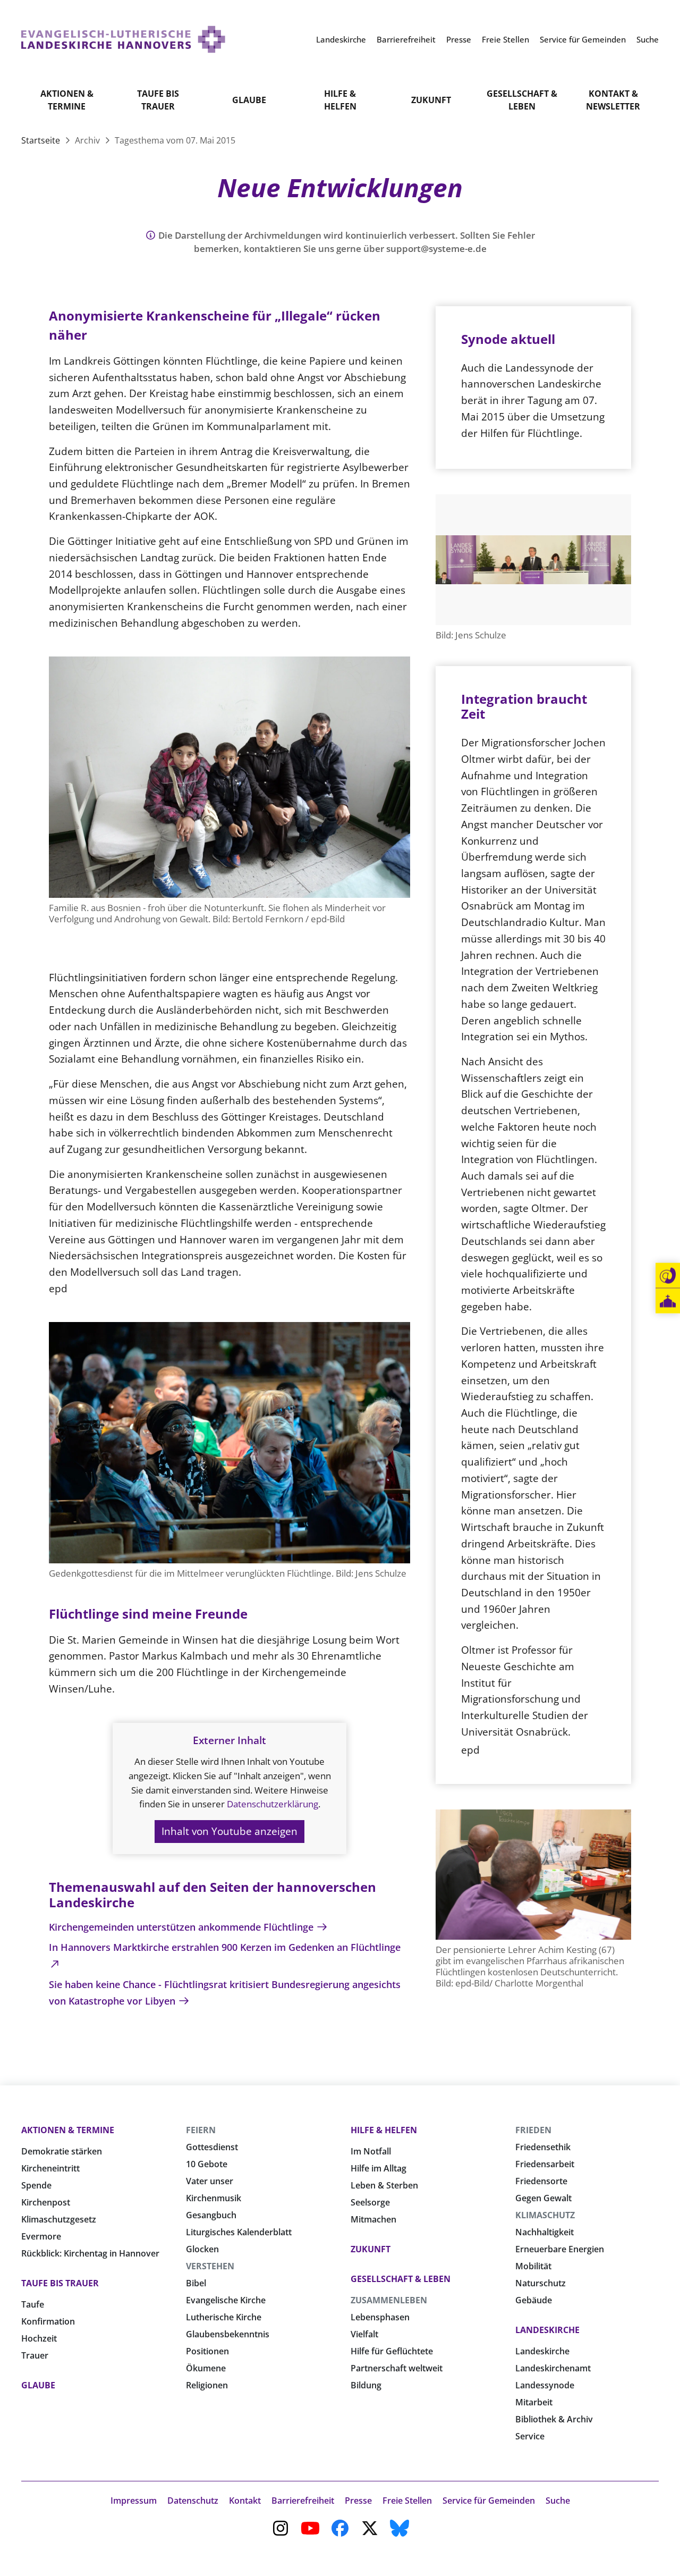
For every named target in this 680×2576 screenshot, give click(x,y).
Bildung (366, 2385)
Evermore (41, 2236)
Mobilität (533, 2266)
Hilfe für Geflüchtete (392, 2351)
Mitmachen (373, 2219)
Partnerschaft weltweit (397, 2368)
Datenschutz (193, 2501)
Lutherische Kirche (224, 2317)
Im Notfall (371, 2151)
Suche (558, 2501)
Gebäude (534, 2300)
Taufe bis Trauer (158, 100)
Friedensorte (541, 2181)
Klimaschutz (545, 2215)
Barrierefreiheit (303, 2501)
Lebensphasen (380, 2317)
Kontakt (245, 2501)
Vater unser (210, 2181)
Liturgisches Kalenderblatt (239, 2232)
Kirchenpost (46, 2202)
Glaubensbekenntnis (228, 2334)
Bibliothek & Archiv (554, 2419)
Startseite (42, 140)
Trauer (35, 2355)
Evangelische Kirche (226, 2300)
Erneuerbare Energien (560, 2249)
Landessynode (545, 2385)
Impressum (134, 2501)
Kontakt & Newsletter (613, 100)
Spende (36, 2185)
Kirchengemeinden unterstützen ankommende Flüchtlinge (182, 1927)
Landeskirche (547, 2330)
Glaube (249, 100)
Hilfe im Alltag (379, 2168)
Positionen (207, 2351)
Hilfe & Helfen (340, 100)
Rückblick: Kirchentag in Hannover (90, 2253)
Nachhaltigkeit (545, 2232)
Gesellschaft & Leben (522, 100)
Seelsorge (370, 2202)
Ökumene (206, 2368)
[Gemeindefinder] (668, 1301)
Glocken (202, 2249)
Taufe (33, 2304)
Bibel (196, 2283)
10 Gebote (207, 2164)
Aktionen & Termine (67, 100)
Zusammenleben (389, 2300)
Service (530, 2436)
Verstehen (210, 2266)
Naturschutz (541, 2283)
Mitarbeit (534, 2402)
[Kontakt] (668, 1276)
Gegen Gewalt (543, 2198)
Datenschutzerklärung (273, 1804)
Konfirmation (48, 2321)
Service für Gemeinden (489, 2501)
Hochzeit (39, 2338)
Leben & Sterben (384, 2185)
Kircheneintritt (50, 2168)
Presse (358, 2501)
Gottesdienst (212, 2147)
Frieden (533, 2130)
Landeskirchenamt (553, 2368)
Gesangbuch (211, 2215)
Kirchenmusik (214, 2198)
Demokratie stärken (62, 2151)
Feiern (201, 2130)
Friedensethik (543, 2147)
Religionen (207, 2385)
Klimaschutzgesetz (59, 2219)
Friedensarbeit (545, 2164)
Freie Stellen (407, 2501)
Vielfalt (364, 2334)
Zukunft (431, 100)
